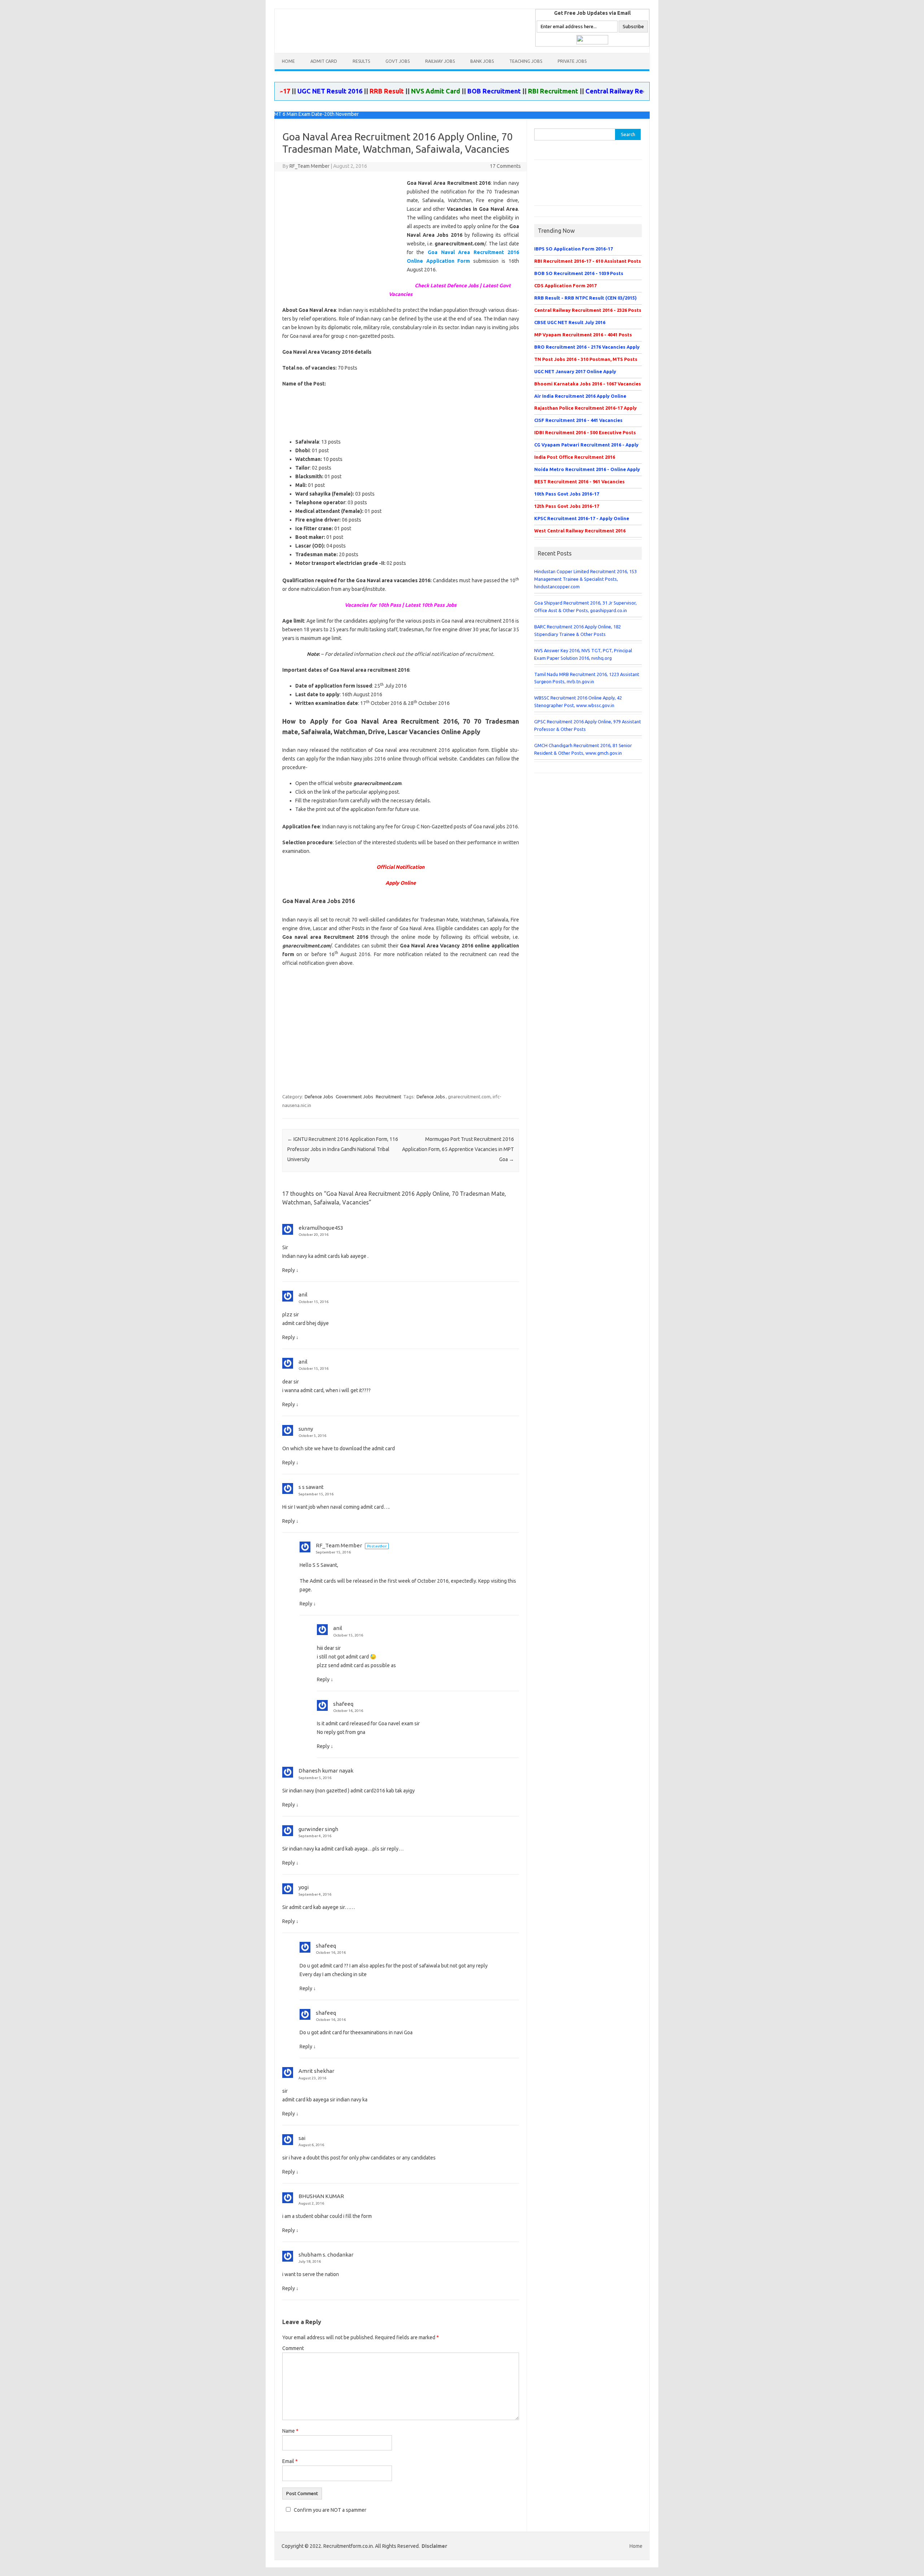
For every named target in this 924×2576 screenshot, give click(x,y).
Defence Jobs (319, 1097)
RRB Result (331, 91)
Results (361, 61)
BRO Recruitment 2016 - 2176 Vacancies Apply (587, 347)
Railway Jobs (440, 61)
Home (288, 61)
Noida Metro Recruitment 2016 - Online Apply (587, 469)
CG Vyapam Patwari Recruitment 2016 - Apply (586, 445)
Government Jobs (354, 1097)
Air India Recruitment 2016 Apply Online (580, 396)
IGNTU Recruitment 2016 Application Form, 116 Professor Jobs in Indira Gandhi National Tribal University (343, 1149)
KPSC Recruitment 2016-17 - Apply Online (582, 518)
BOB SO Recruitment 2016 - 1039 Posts (579, 273)
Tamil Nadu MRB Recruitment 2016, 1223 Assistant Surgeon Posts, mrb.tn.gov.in (587, 678)
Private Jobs (572, 61)
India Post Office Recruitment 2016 (575, 457)
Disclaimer (434, 2546)
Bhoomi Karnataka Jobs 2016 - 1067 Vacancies (588, 384)
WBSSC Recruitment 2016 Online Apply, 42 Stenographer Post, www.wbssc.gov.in (578, 701)
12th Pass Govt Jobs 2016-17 (567, 506)
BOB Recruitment (438, 91)
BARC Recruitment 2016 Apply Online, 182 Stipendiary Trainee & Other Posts (577, 630)
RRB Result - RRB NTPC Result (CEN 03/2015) (585, 298)
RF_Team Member (310, 166)
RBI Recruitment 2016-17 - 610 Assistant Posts (588, 261)
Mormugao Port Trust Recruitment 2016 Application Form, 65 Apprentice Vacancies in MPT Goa (458, 1149)
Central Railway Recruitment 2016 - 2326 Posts (588, 310)
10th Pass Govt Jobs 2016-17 (567, 494)
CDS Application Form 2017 (565, 286)
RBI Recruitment (497, 91)
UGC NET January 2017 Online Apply (575, 371)
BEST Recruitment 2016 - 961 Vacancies (579, 481)
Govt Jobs (398, 61)
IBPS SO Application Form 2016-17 (574, 249)
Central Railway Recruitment (573, 91)
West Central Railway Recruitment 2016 (580, 531)
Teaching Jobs (526, 61)
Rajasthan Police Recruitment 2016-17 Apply (585, 408)
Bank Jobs (482, 61)
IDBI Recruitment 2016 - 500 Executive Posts (585, 432)
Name (290, 2431)
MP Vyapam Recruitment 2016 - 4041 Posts (583, 335)
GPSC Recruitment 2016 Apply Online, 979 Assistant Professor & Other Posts (588, 725)
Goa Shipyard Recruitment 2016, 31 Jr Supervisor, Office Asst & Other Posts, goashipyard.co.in (585, 607)
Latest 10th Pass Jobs (431, 605)
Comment (293, 2348)
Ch (447, 286)
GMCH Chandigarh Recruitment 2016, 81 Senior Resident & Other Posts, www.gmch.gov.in (583, 749)
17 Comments (505, 166)
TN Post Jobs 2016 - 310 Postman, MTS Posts (586, 359)
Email (290, 2461)
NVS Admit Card (380, 91)
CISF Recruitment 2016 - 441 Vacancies (578, 420)
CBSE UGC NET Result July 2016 (570, 322)
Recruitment (389, 1097)
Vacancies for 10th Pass (373, 605)
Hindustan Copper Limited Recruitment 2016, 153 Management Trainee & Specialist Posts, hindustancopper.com (585, 579)
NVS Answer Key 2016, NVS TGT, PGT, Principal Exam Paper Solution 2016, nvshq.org (583, 654)
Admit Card (324, 61)
